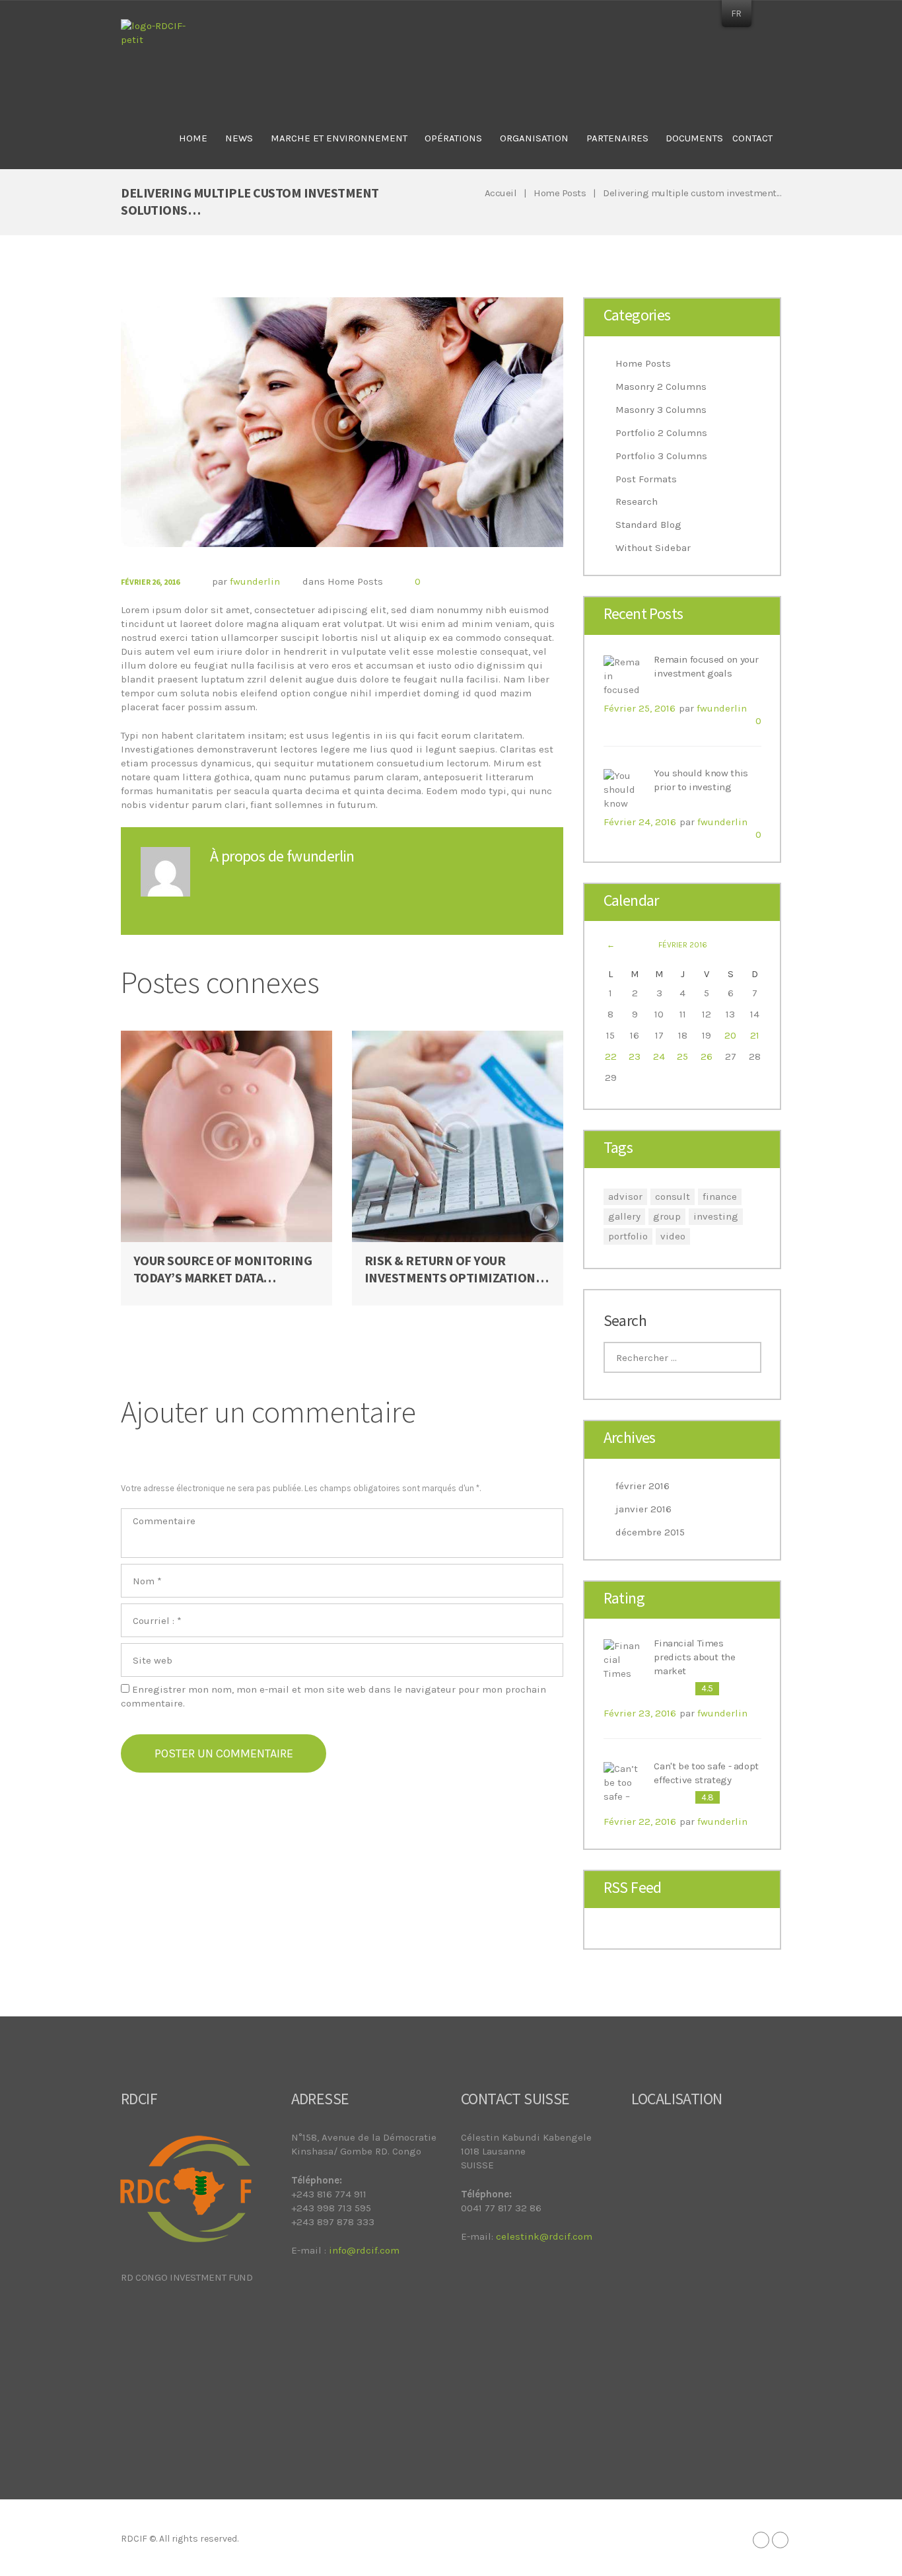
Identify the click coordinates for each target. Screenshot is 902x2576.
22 (611, 1056)
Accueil (501, 193)
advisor (625, 1196)
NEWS (239, 138)
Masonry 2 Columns (661, 386)
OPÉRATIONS (453, 138)
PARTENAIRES (617, 138)
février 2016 (642, 1486)
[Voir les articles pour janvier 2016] (611, 945)
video (673, 1236)
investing (716, 1216)
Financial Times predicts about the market (694, 1657)
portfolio (628, 1236)
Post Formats (646, 479)
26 (707, 1056)
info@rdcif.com (364, 2250)
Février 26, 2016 (150, 582)
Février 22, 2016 (640, 1822)
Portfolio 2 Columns (661, 433)
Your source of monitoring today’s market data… (223, 1269)
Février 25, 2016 (640, 708)
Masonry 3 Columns (661, 410)
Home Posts (560, 193)
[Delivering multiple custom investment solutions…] (342, 422)
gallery (624, 1216)
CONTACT (752, 138)
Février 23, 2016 (640, 1713)
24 (659, 1056)
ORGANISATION (534, 138)
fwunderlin (255, 581)
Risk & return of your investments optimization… (457, 1269)
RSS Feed (633, 1888)
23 (635, 1056)
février (683, 945)
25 (682, 1056)
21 (755, 1035)
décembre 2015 (650, 1532)
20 (730, 1035)
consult (673, 1196)
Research (637, 501)
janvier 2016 (643, 1509)
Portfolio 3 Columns (661, 456)
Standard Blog (648, 525)
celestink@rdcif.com (544, 2236)
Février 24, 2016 (640, 822)
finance (720, 1196)
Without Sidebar (653, 548)
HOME (193, 138)
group (667, 1216)
